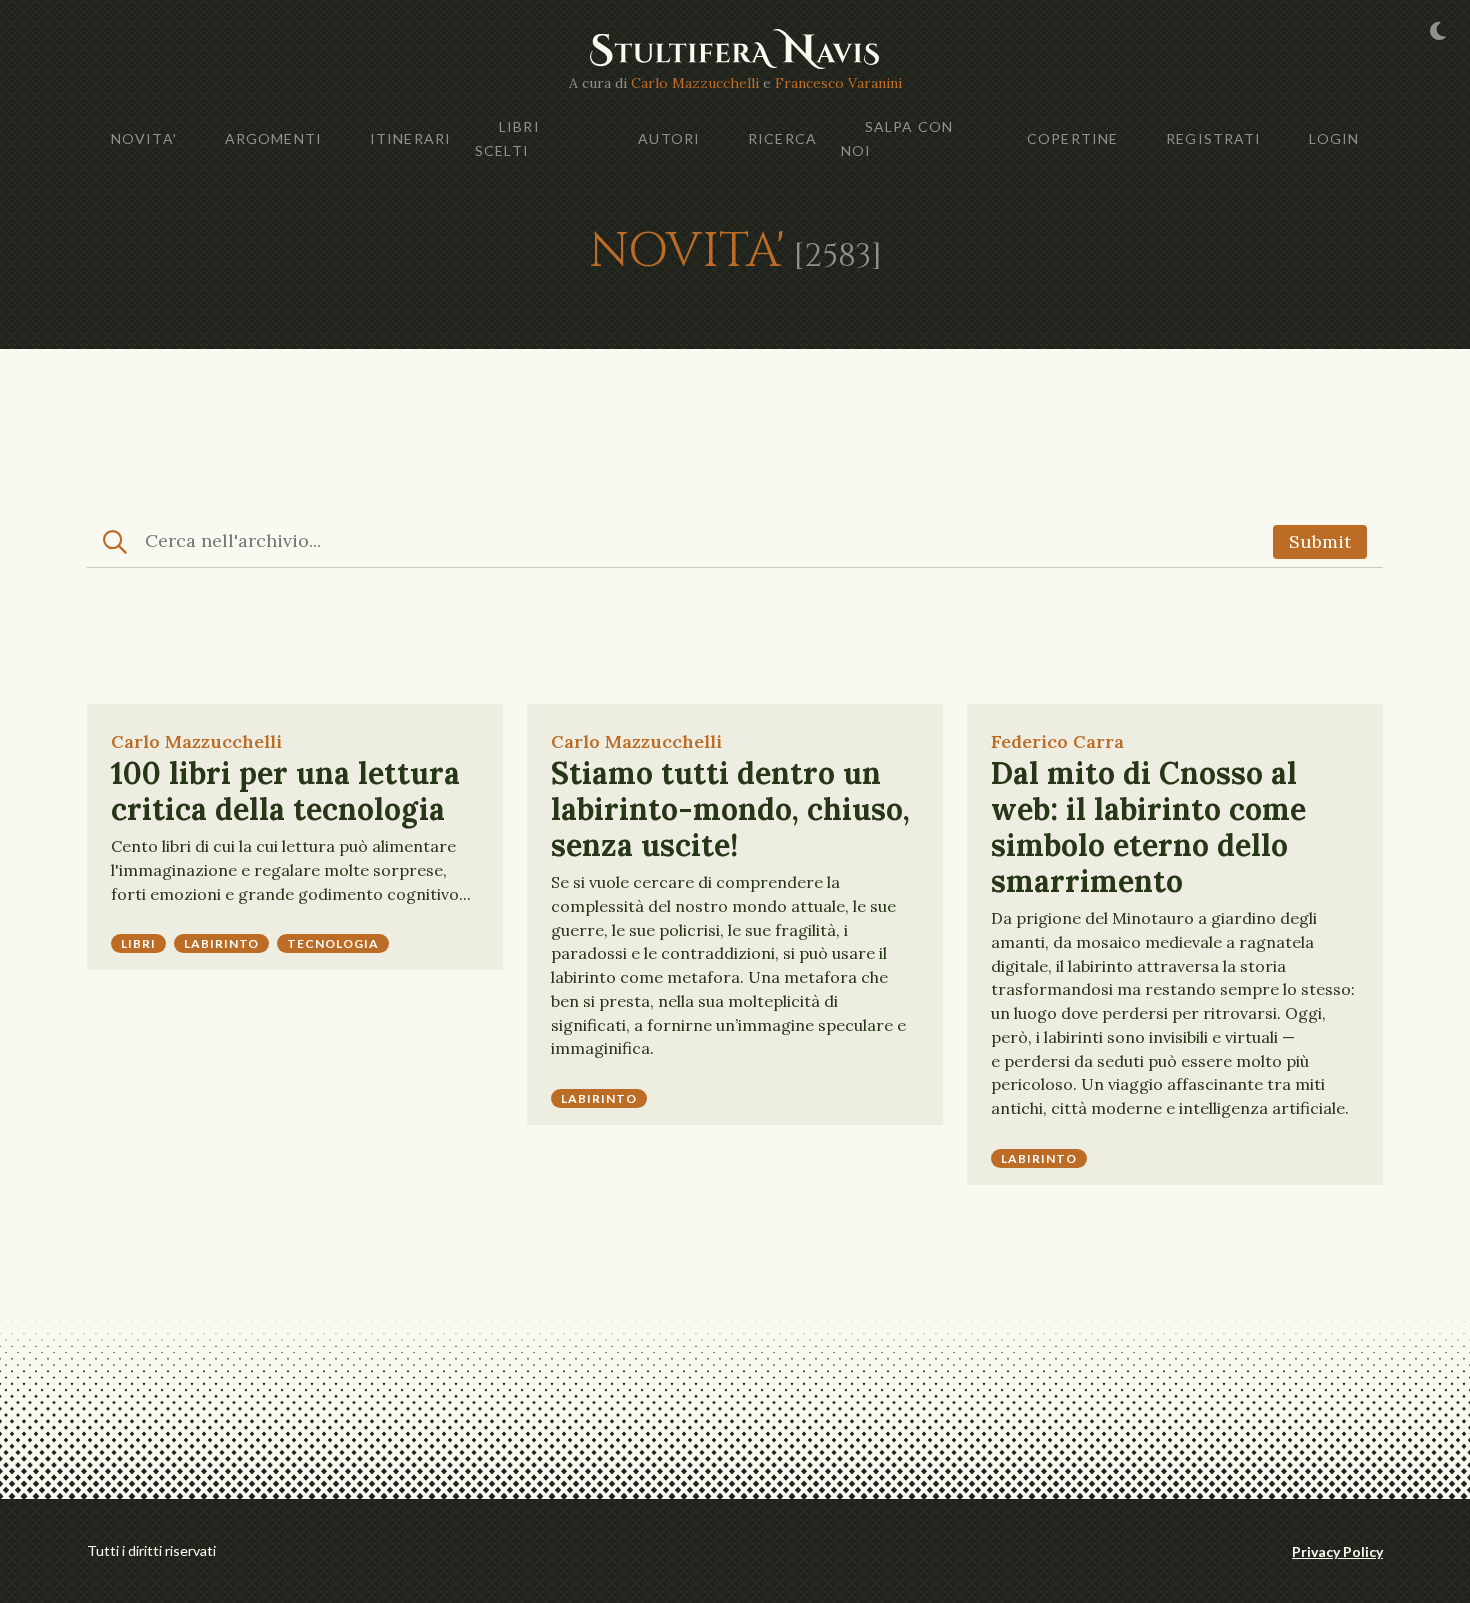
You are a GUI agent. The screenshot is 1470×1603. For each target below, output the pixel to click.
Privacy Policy (1337, 1551)
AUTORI (669, 138)
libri (138, 943)
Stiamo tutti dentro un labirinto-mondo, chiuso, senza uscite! (730, 809)
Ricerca (782, 138)
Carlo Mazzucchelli (695, 83)
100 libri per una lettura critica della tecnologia (285, 791)
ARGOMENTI (273, 138)
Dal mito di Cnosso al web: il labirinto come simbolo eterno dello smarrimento (1148, 827)
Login (1334, 138)
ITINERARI (410, 138)
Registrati (1213, 138)
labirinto (222, 943)
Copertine (1072, 138)
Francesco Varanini (838, 83)
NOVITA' (144, 138)
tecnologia (333, 943)
